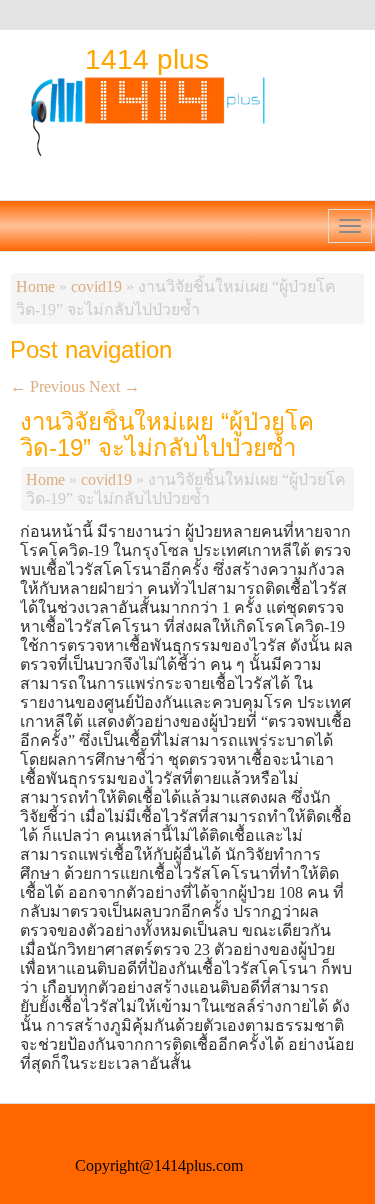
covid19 (96, 286)
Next (114, 386)
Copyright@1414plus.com (159, 1165)
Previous (47, 386)
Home (35, 286)
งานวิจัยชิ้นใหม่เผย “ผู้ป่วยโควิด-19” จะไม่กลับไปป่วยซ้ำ (167, 434)
